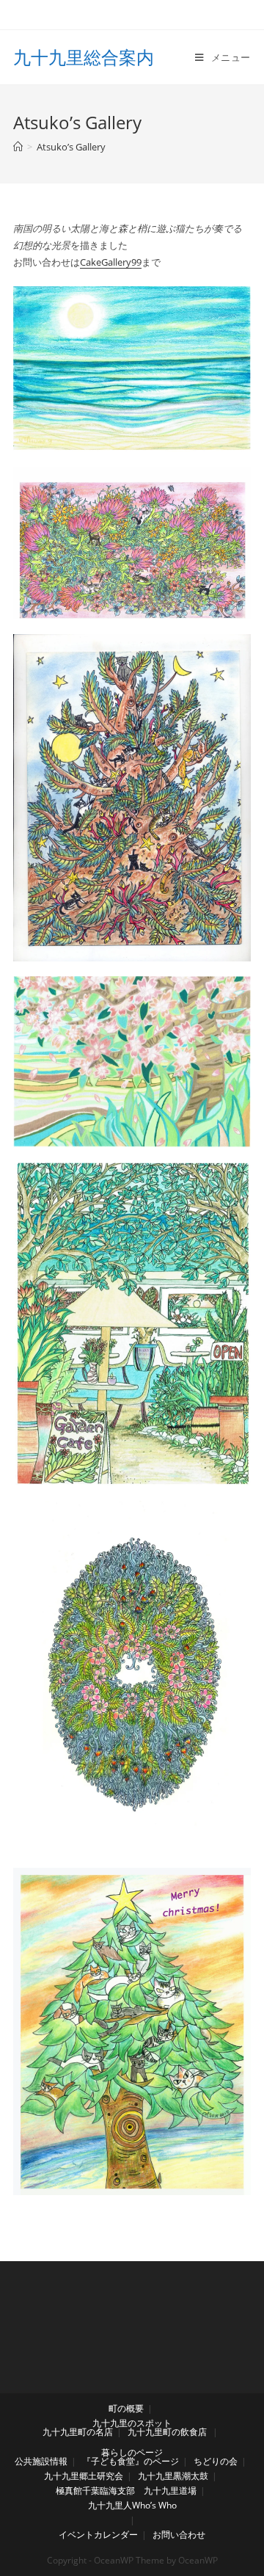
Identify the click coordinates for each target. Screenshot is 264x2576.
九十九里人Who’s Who (132, 2505)
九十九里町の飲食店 (167, 2432)
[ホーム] (18, 147)
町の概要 (126, 2408)
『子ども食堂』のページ (131, 2461)
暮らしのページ (132, 2452)
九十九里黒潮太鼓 (173, 2476)
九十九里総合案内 (84, 57)
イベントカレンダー (98, 2535)
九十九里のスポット (132, 2423)
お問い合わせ (179, 2535)
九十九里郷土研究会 (84, 2476)
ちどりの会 (216, 2461)
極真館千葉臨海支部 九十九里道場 (126, 2491)
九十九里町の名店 (78, 2432)
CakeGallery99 (111, 262)
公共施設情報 (41, 2461)
